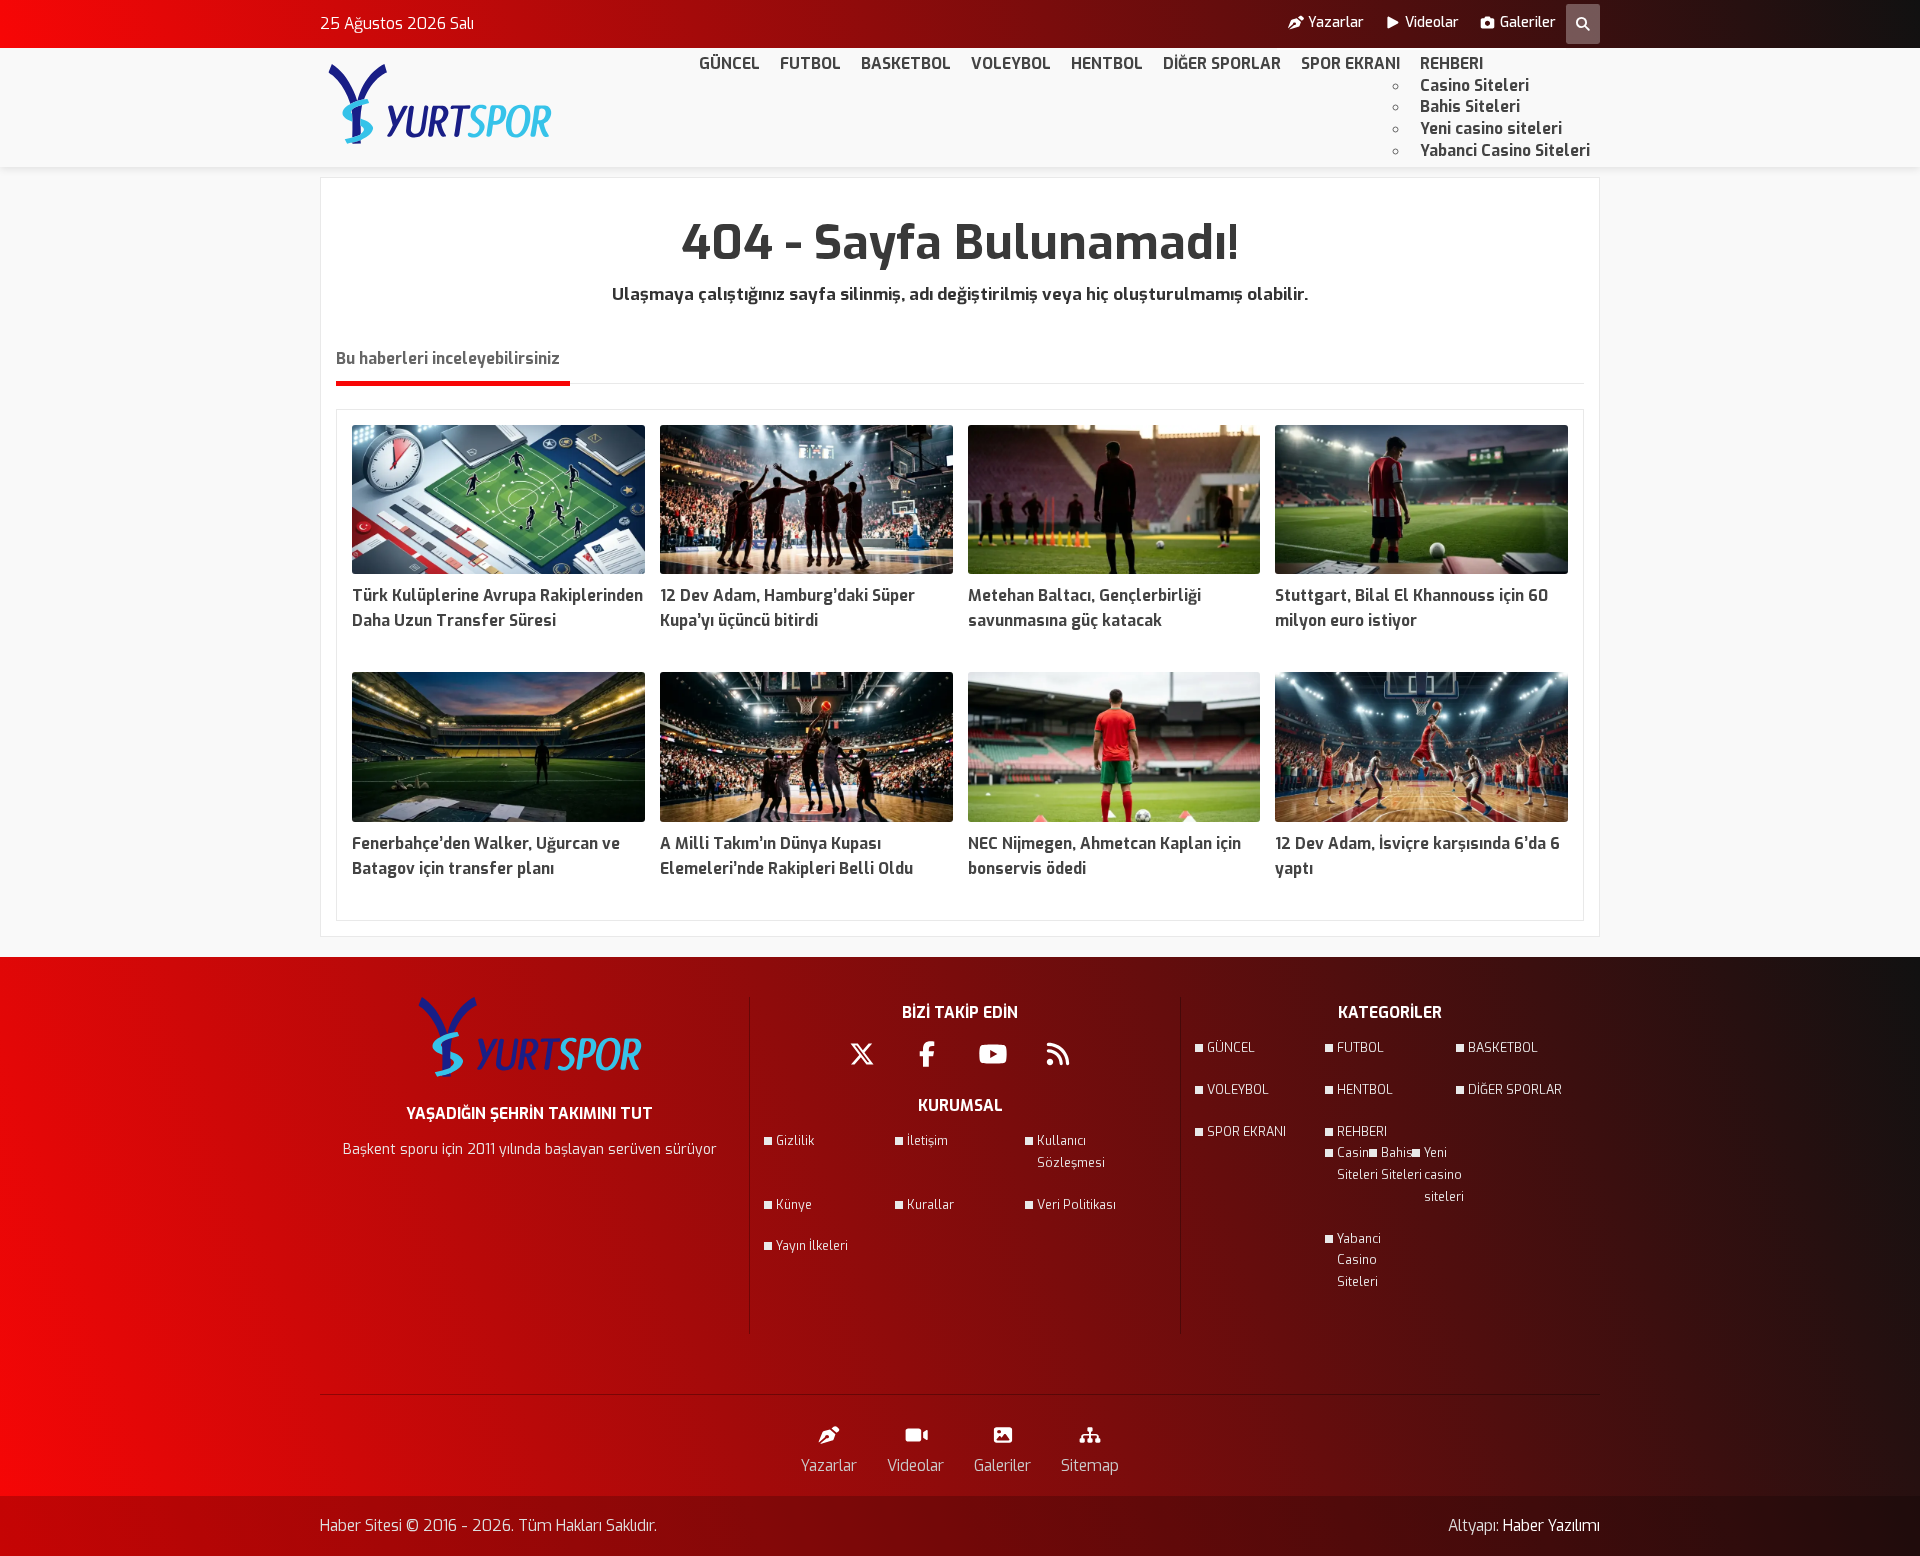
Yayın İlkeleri (812, 1246)
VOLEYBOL (1011, 63)
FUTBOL (810, 63)
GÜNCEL (729, 63)
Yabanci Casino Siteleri (1505, 150)
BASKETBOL (906, 63)
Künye (794, 1205)
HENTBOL (1107, 63)
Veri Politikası (1076, 1205)
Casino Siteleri (1474, 85)
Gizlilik (795, 1141)
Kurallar (930, 1205)
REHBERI (1451, 63)
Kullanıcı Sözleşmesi (1071, 1152)
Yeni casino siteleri (1491, 128)
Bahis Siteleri (1470, 106)
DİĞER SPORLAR (1222, 63)
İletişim (927, 1141)
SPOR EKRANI (1350, 63)
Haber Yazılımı (1551, 1525)
